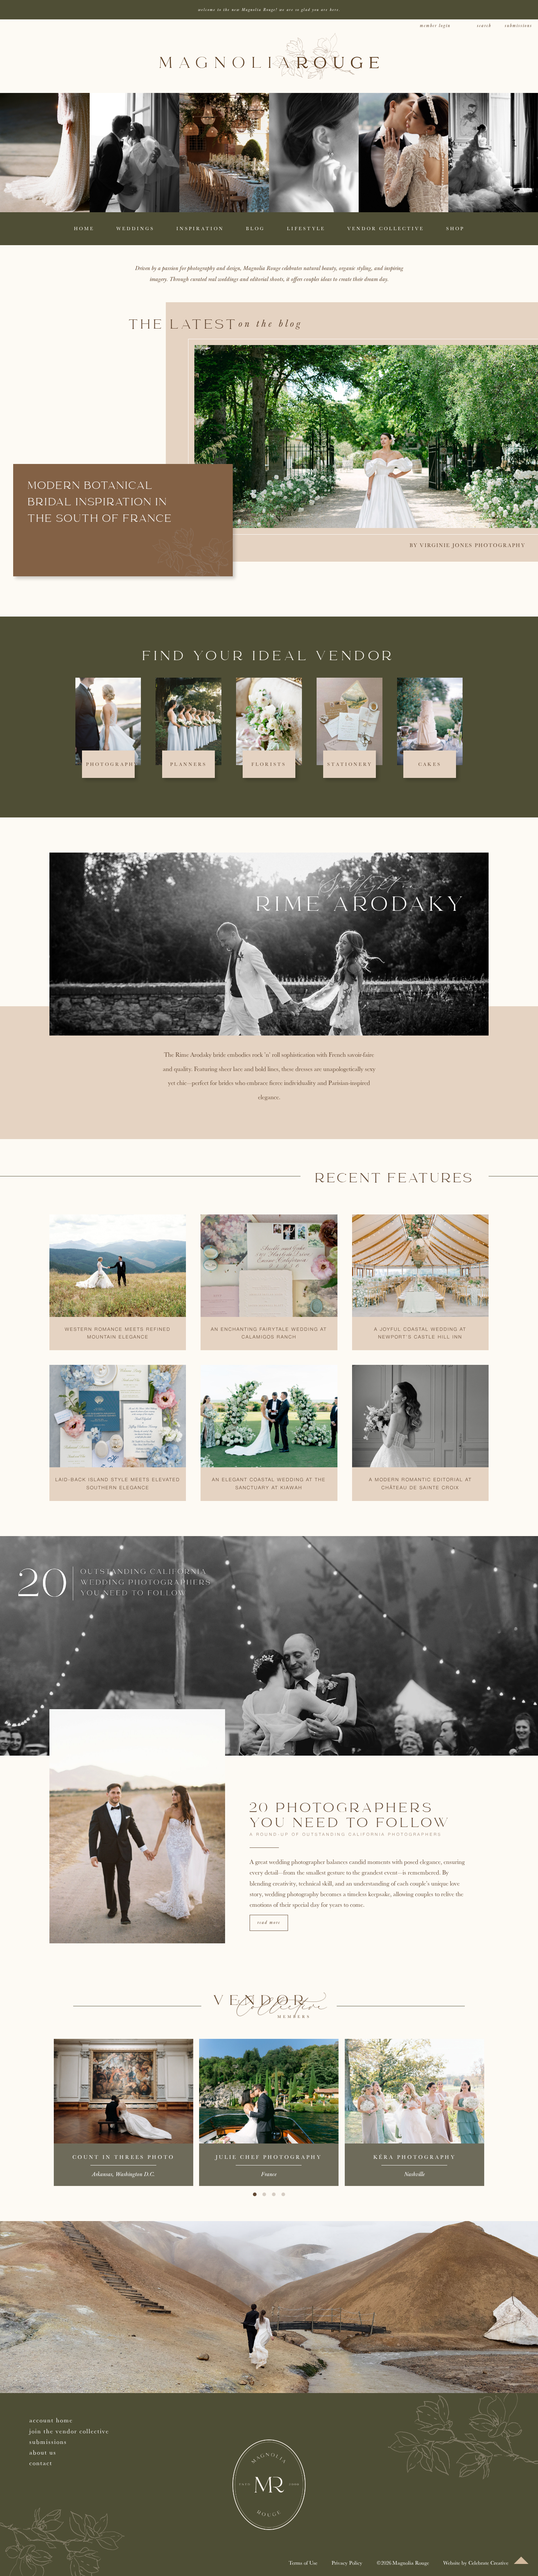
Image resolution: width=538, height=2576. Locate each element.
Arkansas (102, 2174)
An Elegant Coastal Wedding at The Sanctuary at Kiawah (269, 1484)
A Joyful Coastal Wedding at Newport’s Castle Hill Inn (420, 1334)
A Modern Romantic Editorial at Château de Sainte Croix (420, 1484)
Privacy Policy (347, 2563)
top (521, 2560)
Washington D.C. (135, 2174)
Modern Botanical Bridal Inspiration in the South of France (100, 503)
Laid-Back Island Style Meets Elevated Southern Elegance (118, 1484)
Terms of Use (303, 2563)
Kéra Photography (414, 2157)
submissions (518, 26)
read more (269, 1923)
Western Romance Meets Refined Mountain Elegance (118, 1334)
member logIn (435, 26)
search (484, 26)
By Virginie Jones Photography (467, 545)
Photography (112, 764)
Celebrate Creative (488, 2563)
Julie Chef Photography (269, 2157)
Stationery (350, 764)
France (269, 2174)
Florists (269, 764)
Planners (188, 764)
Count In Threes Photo (124, 2157)
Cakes (430, 764)
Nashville (414, 2174)
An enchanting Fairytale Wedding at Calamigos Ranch (269, 1334)
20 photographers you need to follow (350, 1816)
